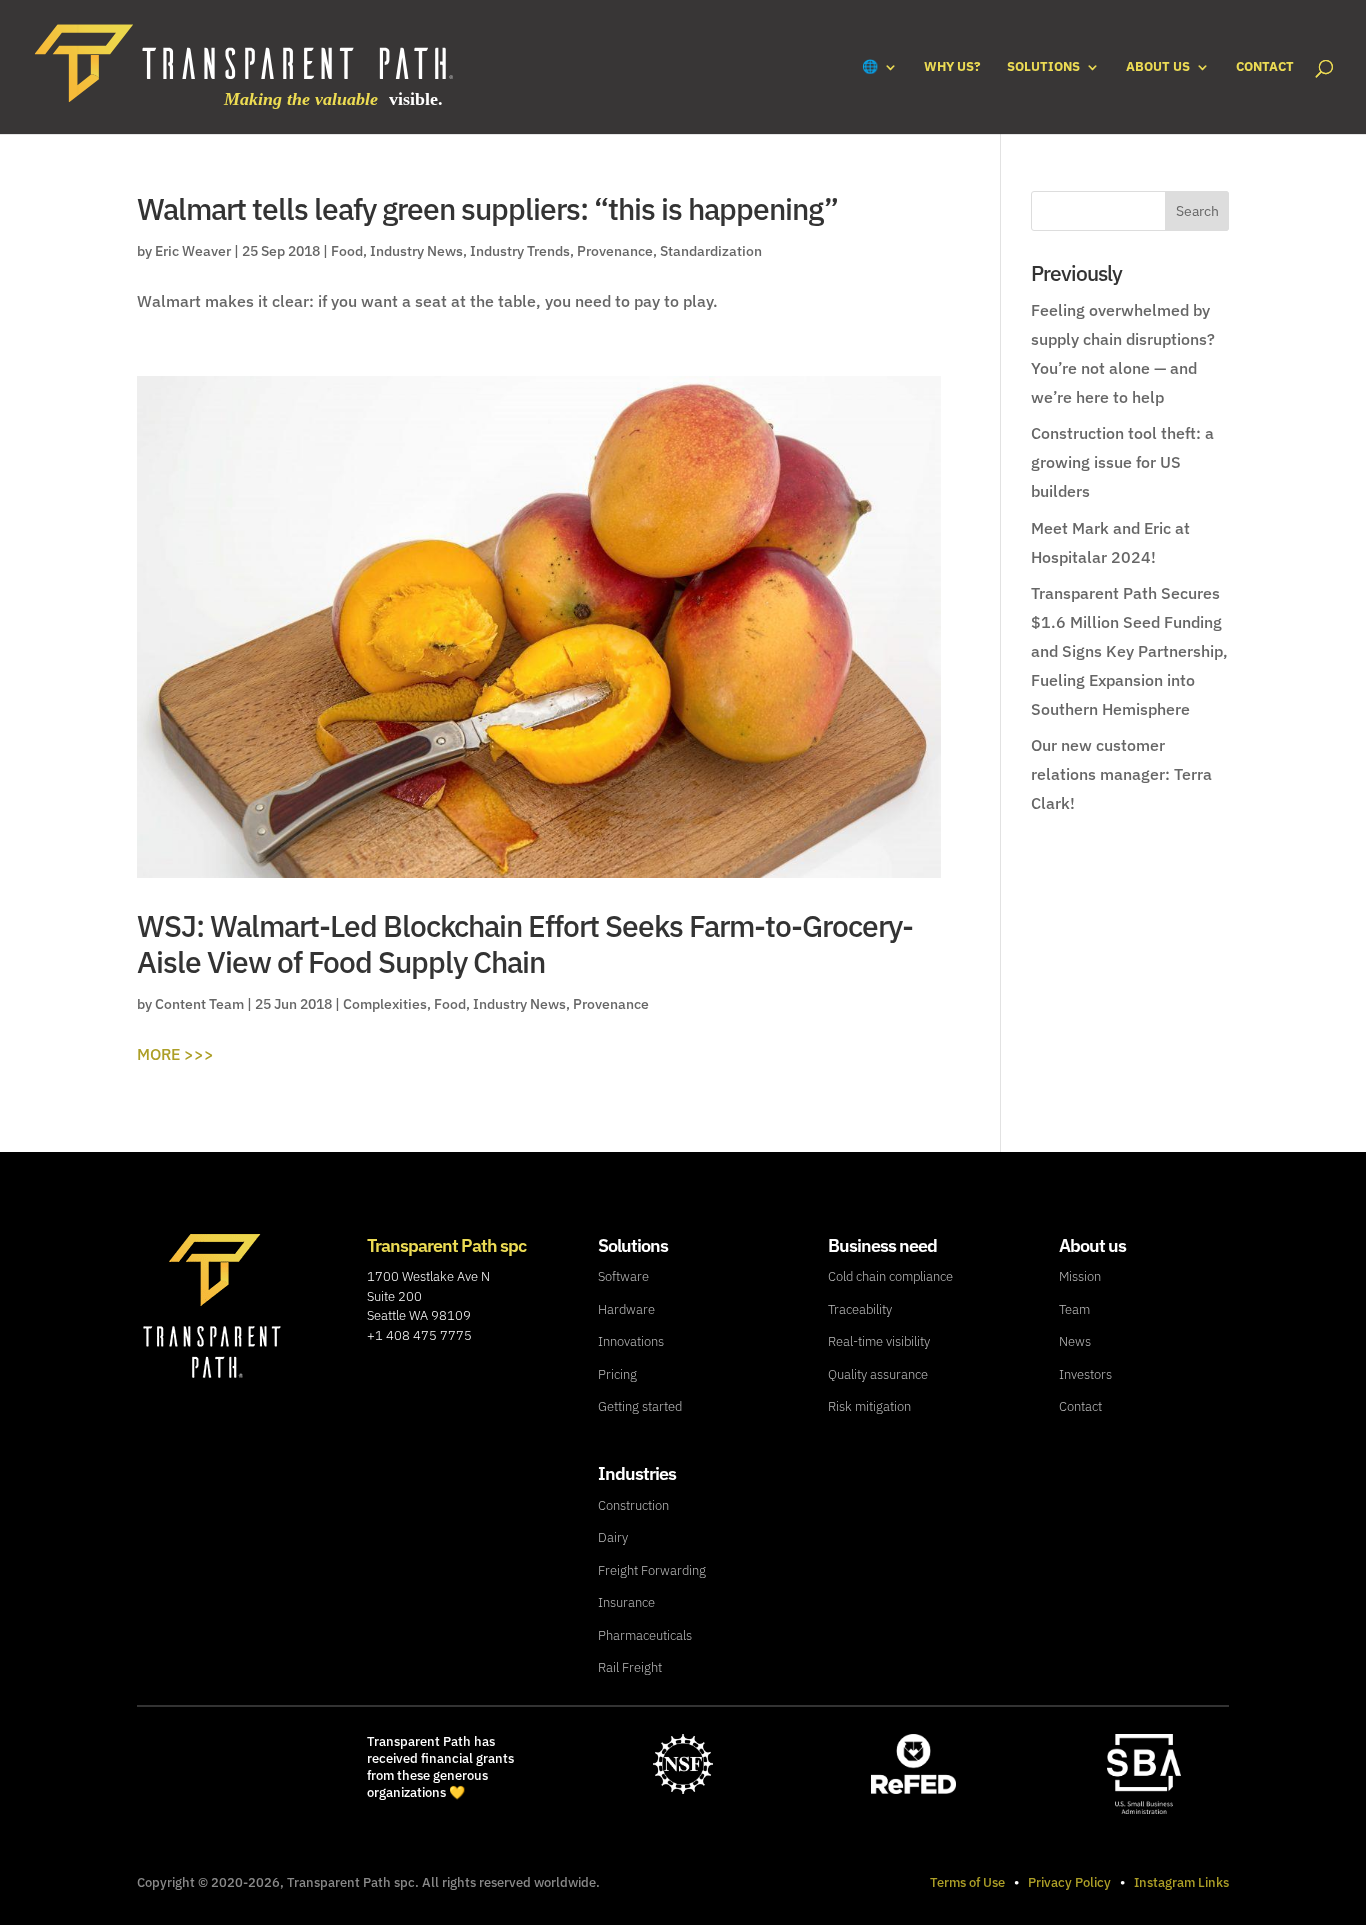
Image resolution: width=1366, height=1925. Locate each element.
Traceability (860, 1309)
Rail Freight (630, 1667)
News (1075, 1341)
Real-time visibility (879, 1341)
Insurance (626, 1602)
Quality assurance (878, 1374)
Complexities (385, 1004)
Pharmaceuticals (645, 1635)
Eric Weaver (193, 251)
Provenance (615, 251)
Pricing (617, 1374)
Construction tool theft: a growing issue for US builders (1122, 462)
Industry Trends (520, 251)
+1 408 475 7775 (419, 1335)
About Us (1158, 67)
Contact (1265, 67)
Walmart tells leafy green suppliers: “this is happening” (487, 208)
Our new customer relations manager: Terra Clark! (1121, 774)
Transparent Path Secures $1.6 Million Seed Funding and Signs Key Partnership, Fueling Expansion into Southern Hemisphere (1129, 650)
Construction (633, 1505)
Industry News (416, 251)
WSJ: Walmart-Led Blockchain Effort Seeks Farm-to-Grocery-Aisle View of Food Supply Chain (525, 943)
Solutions (1043, 67)
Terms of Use (967, 1882)
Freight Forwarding (652, 1570)
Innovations (631, 1341)
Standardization (711, 251)
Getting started (640, 1406)
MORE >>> (175, 1054)
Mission (1080, 1276)
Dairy (613, 1537)
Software (623, 1276)
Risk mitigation (869, 1406)
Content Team (199, 1004)
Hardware (626, 1309)
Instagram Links (1181, 1882)
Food (347, 251)
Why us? (952, 67)
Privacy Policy (1069, 1882)
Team (1074, 1309)
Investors (1085, 1374)
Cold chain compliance (890, 1276)
